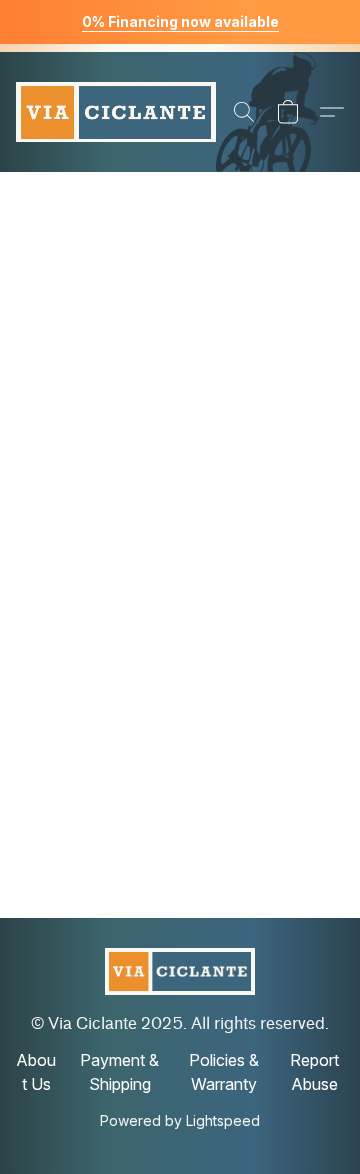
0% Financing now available (180, 21)
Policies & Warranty (224, 1072)
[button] (116, 112)
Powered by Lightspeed (180, 1120)
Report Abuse (314, 1072)
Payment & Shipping (119, 1072)
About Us (36, 1072)
